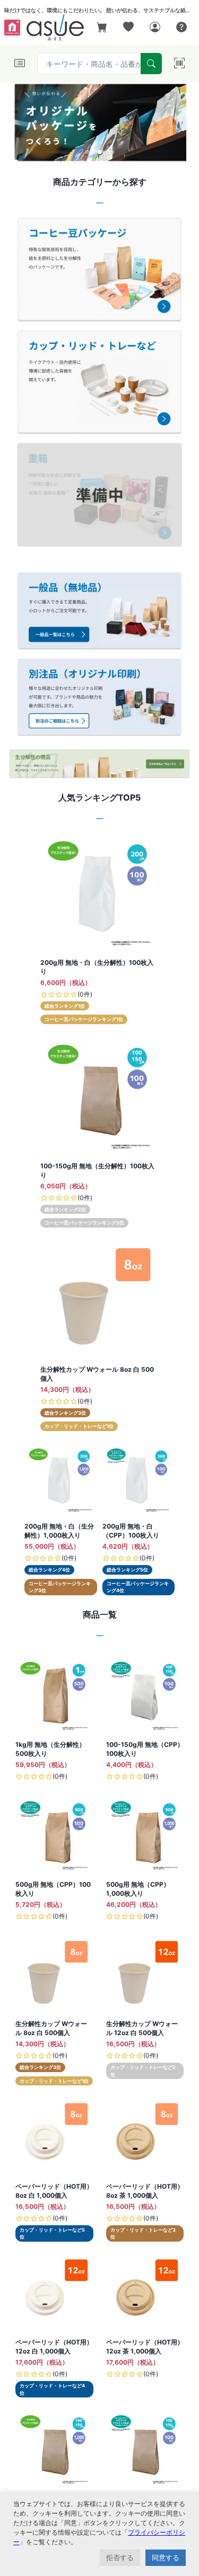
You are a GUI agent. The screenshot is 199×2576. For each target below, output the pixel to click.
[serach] (151, 64)
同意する (166, 2557)
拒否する (120, 2557)
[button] (87, 152)
